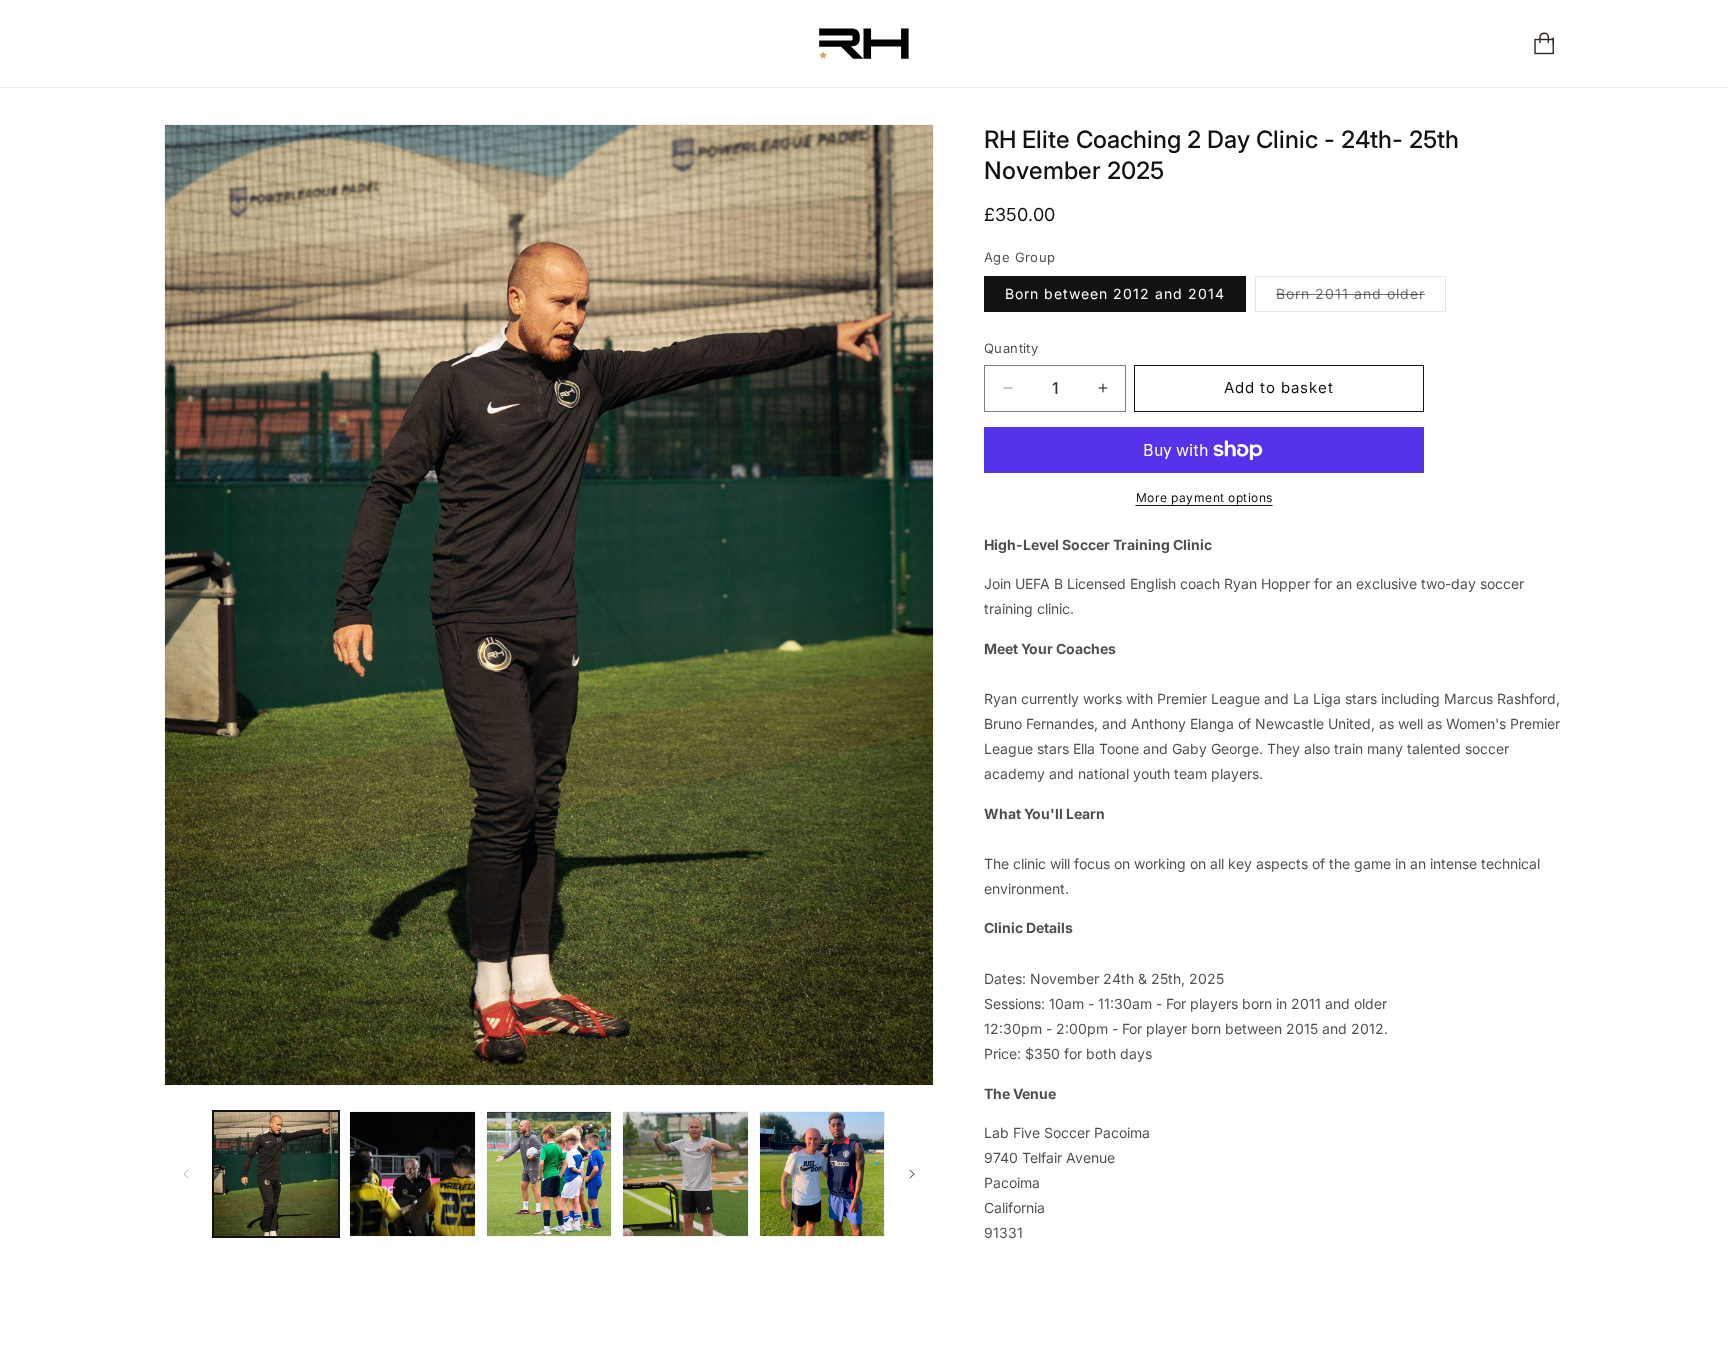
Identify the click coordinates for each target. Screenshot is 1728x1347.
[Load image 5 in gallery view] (822, 1174)
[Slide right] (912, 1174)
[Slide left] (186, 1174)
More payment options (1204, 497)
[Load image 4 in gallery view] (685, 1174)
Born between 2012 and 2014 (1115, 293)
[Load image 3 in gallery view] (549, 1174)
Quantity (1011, 348)
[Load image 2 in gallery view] (412, 1174)
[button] (1546, 43)
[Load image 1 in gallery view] (276, 1174)
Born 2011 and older (1361, 298)
